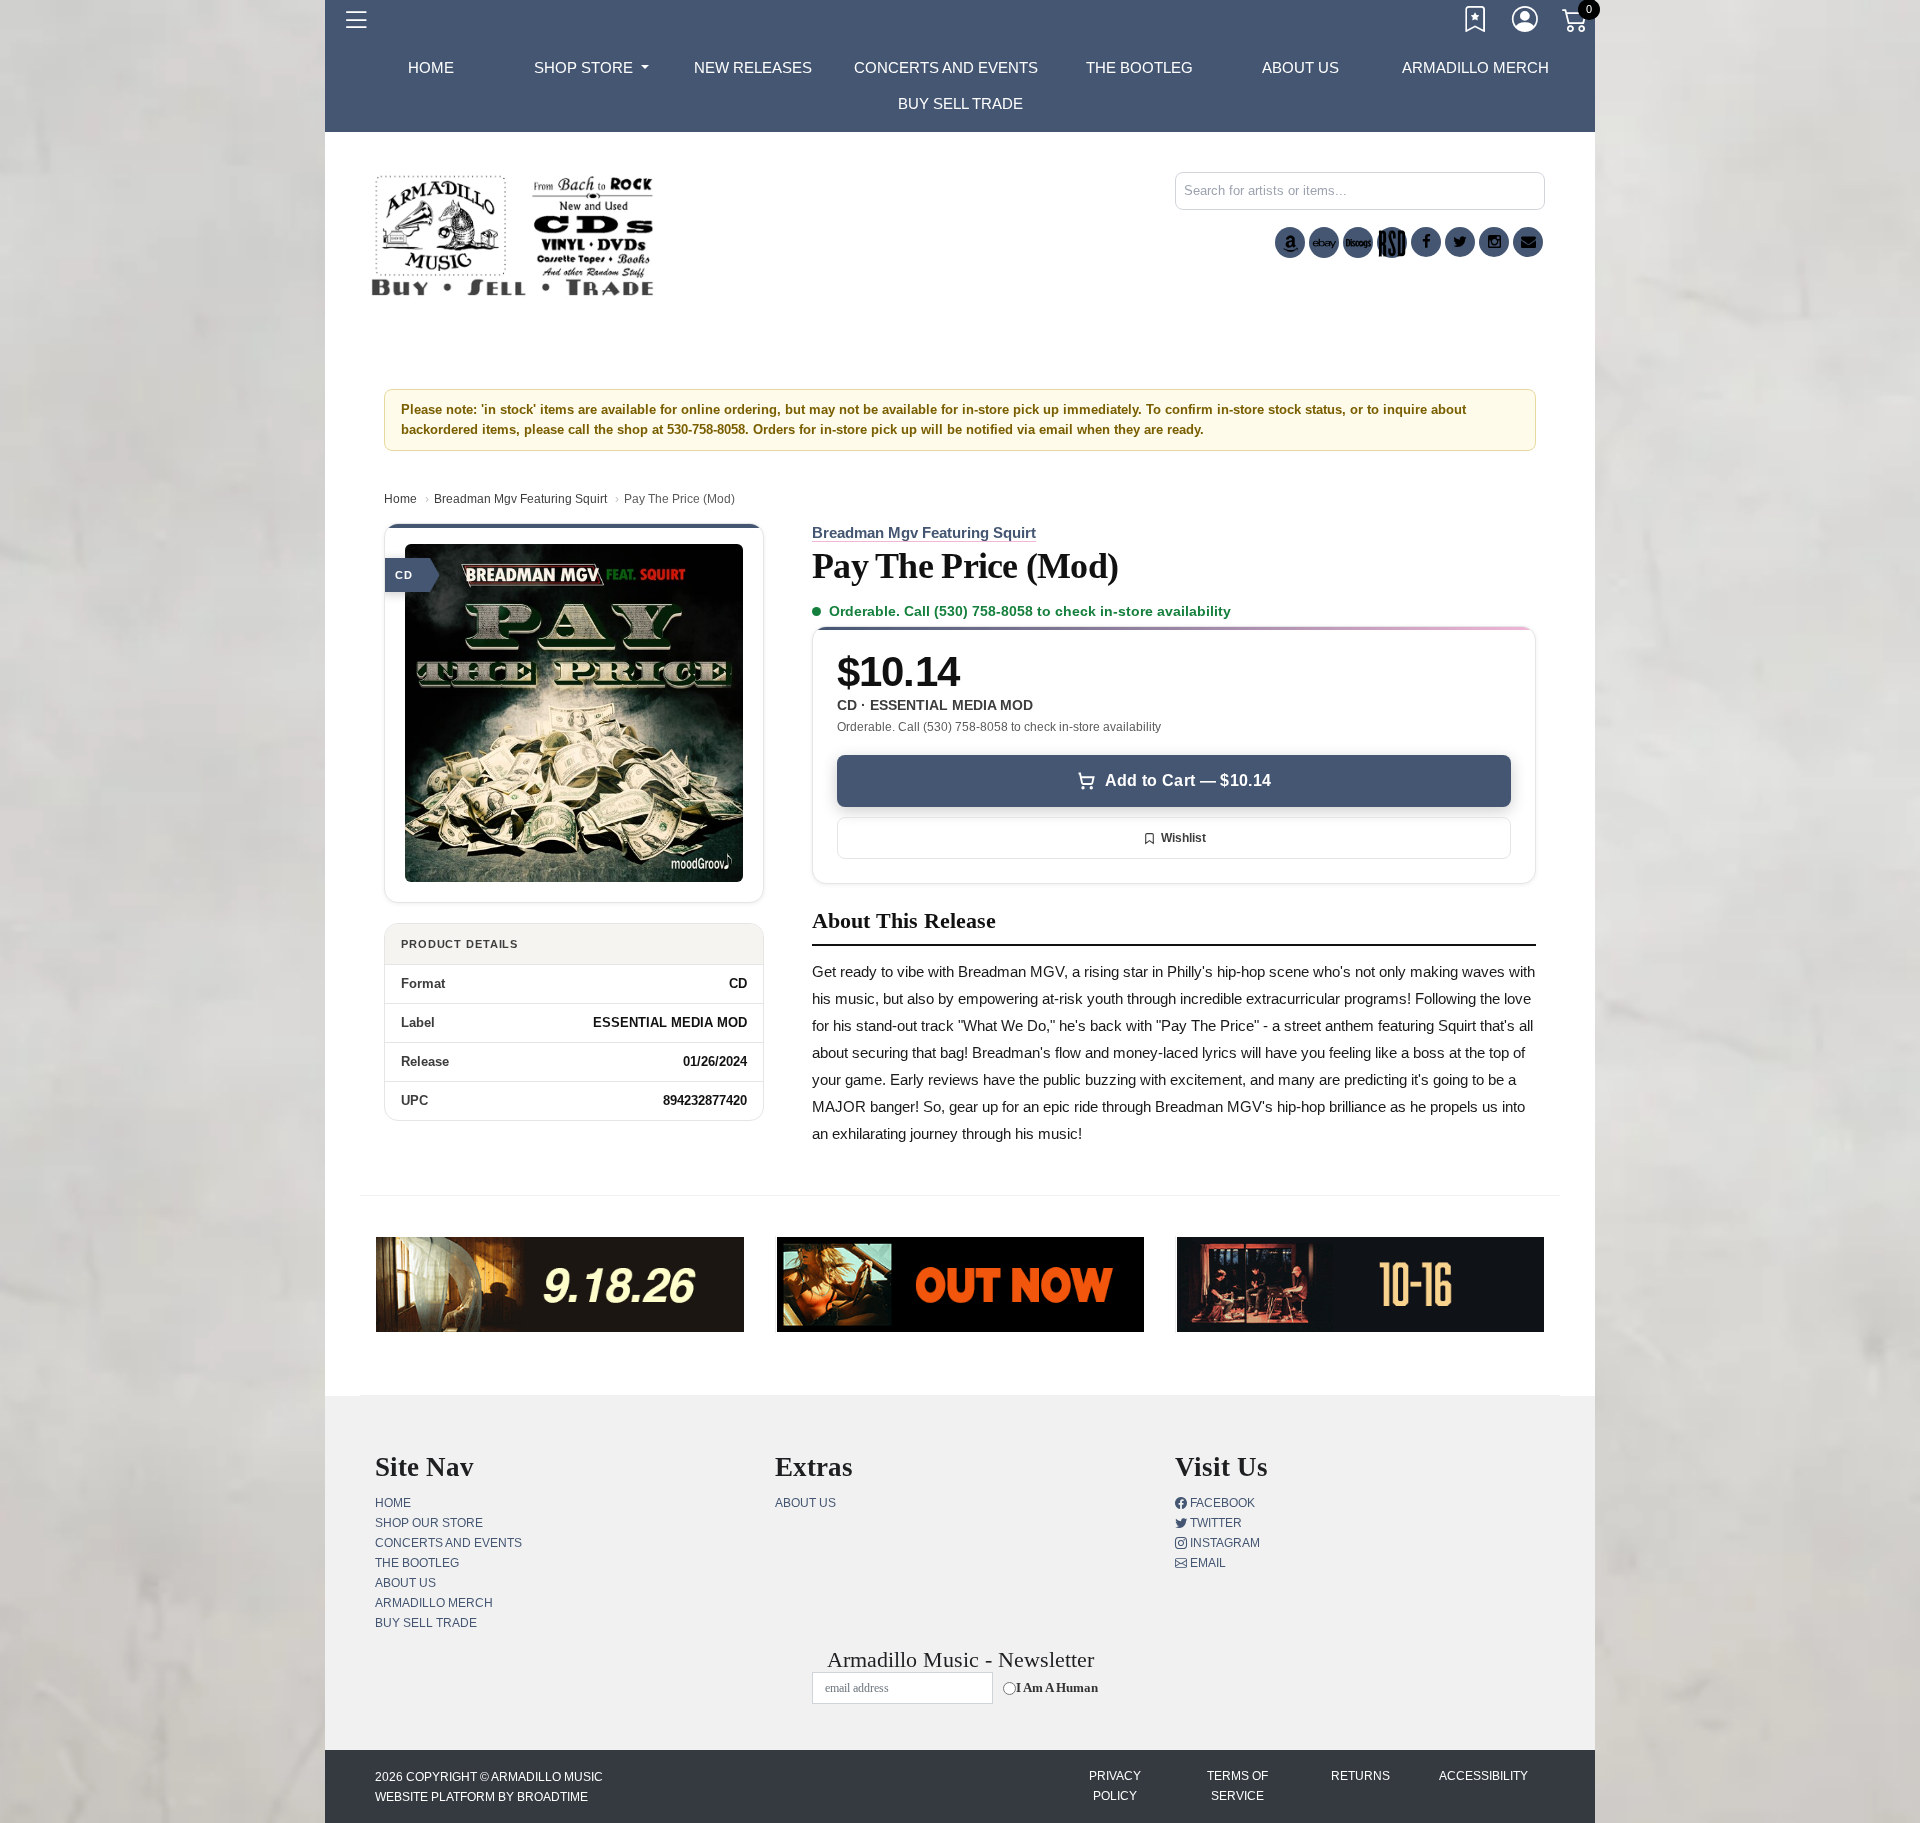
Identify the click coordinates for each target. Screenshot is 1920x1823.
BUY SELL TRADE (960, 103)
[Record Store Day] (1392, 242)
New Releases (753, 67)
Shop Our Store (429, 1523)
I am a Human (1057, 1687)
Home (400, 499)
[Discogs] (1358, 242)
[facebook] (1426, 242)
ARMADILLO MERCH (1475, 67)
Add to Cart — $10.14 (1188, 780)
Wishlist (1183, 838)
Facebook (1221, 1503)
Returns (1360, 1776)
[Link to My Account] (1526, 23)
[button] (591, 68)
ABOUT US (1300, 67)
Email (1206, 1563)
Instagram (1223, 1543)
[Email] (1528, 242)
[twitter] (1460, 242)
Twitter (1214, 1523)
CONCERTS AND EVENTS (946, 67)
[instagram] (1494, 242)
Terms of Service (1237, 1786)
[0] (1576, 24)
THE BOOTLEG (1139, 67)
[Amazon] (1290, 242)
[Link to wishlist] (1476, 23)
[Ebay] (1324, 242)
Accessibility (1483, 1776)
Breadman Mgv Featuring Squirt (520, 499)
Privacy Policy (1115, 1786)
